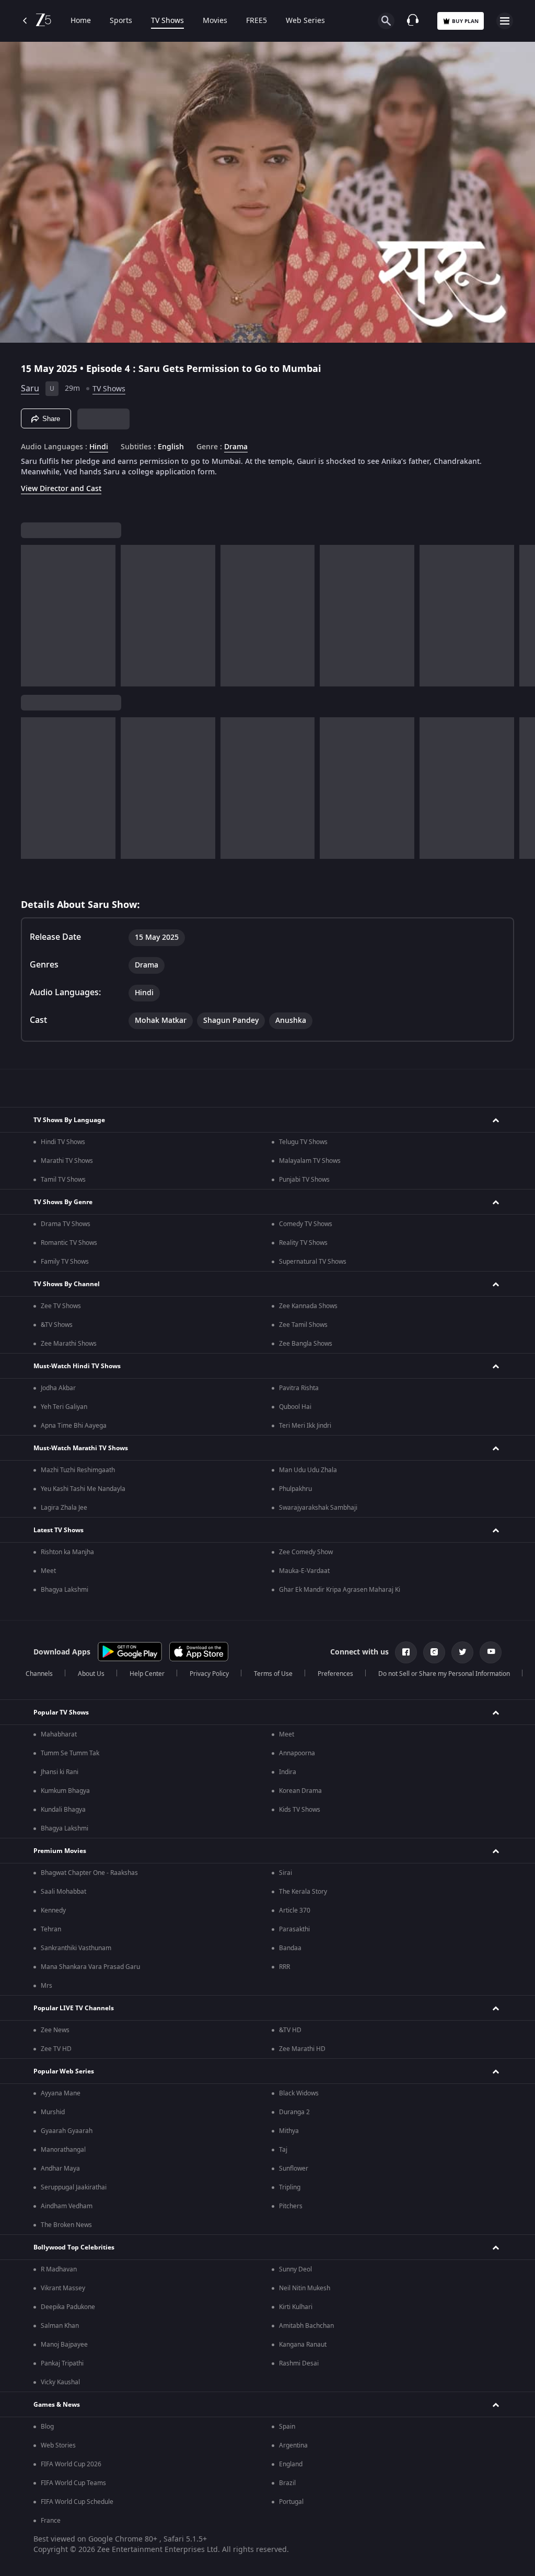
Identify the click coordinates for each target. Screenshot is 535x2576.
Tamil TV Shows (63, 1180)
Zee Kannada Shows (308, 1306)
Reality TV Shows (303, 1243)
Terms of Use (273, 1674)
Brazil (287, 2483)
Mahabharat (59, 1734)
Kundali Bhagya (63, 1810)
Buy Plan (465, 21)
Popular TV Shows (61, 1712)
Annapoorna (297, 1753)
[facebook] (406, 1652)
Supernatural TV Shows (313, 1262)
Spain (287, 2427)
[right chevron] (32, 616)
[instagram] (434, 1652)
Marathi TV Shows (67, 1161)
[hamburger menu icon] (505, 21)
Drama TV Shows (66, 1224)
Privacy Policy (209, 1674)
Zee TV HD (56, 2049)
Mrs (46, 1986)
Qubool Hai (295, 1407)
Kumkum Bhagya (65, 1791)
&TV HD (290, 2030)
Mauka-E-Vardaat (304, 1571)
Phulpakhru (295, 1489)
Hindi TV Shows (63, 1142)
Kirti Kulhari (296, 2307)
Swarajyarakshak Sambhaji (318, 1508)
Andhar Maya (60, 2169)
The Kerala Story (303, 1892)
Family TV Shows (65, 1262)
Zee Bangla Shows (306, 1344)
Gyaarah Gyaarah (67, 2131)
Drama (236, 447)
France (51, 2521)
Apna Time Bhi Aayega (74, 1426)
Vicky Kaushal (60, 2382)
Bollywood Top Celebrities (74, 2247)
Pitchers (291, 2206)
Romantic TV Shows (69, 1243)
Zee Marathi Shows (69, 1344)
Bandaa (290, 1948)
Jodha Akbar (58, 1388)
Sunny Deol (295, 2269)
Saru (30, 389)
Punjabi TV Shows (304, 1180)
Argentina (293, 2445)
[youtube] (491, 1652)
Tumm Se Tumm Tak (70, 1753)
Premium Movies (60, 1851)
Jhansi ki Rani (60, 1772)
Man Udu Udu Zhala (308, 1470)
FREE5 (257, 21)
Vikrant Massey (63, 2288)
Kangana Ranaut (303, 2345)
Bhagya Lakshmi (65, 1590)
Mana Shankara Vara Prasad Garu (90, 1967)
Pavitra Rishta (299, 1388)
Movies (215, 21)
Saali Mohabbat (63, 1892)
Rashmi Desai (299, 2363)
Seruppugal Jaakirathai (74, 2187)
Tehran (51, 1929)
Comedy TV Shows (306, 1224)
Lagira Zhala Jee (64, 1508)
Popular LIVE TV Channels (74, 2008)
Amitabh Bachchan (306, 2326)
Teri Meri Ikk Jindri (305, 1426)
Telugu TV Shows (303, 1142)
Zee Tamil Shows (303, 1325)
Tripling (290, 2187)
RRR (284, 1967)
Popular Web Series (64, 2071)
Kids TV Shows (300, 1810)
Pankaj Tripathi (62, 2363)
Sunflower (294, 2169)
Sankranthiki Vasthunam (76, 1948)
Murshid (53, 2112)
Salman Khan (60, 2326)
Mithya (289, 2131)
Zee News (55, 2030)
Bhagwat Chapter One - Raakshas (89, 1873)
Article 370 (295, 1910)
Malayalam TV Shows (310, 1161)
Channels (39, 1674)
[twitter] (462, 1652)
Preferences (335, 1674)
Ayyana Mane (61, 2093)
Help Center (147, 1674)
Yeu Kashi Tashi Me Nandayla (83, 1489)
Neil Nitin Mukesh (305, 2288)
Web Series (305, 21)
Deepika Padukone (68, 2307)
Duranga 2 (294, 2112)
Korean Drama (300, 1791)
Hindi (99, 447)
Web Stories (58, 2445)
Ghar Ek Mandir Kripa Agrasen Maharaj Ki (340, 1590)
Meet (48, 1571)
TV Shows (167, 21)
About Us (91, 1674)
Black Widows (299, 2093)
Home (81, 21)
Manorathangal (63, 2150)
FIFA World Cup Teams (73, 2483)
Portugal (291, 2502)
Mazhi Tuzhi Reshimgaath (78, 1470)
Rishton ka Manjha (67, 1552)
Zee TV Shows (61, 1306)
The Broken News (66, 2225)
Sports (121, 21)
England (291, 2464)
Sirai (286, 1873)
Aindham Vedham (67, 2206)
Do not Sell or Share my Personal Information (444, 1674)
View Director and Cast (61, 489)
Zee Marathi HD (302, 2049)
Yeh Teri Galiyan (64, 1407)
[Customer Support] (413, 21)
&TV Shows (57, 1325)
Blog (47, 2427)
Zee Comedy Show (306, 1552)
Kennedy (53, 1910)
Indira (288, 1772)
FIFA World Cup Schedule (77, 2502)
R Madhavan (59, 2269)
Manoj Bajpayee (64, 2345)
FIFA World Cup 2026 (71, 2464)
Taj (283, 2150)
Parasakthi (294, 1929)
